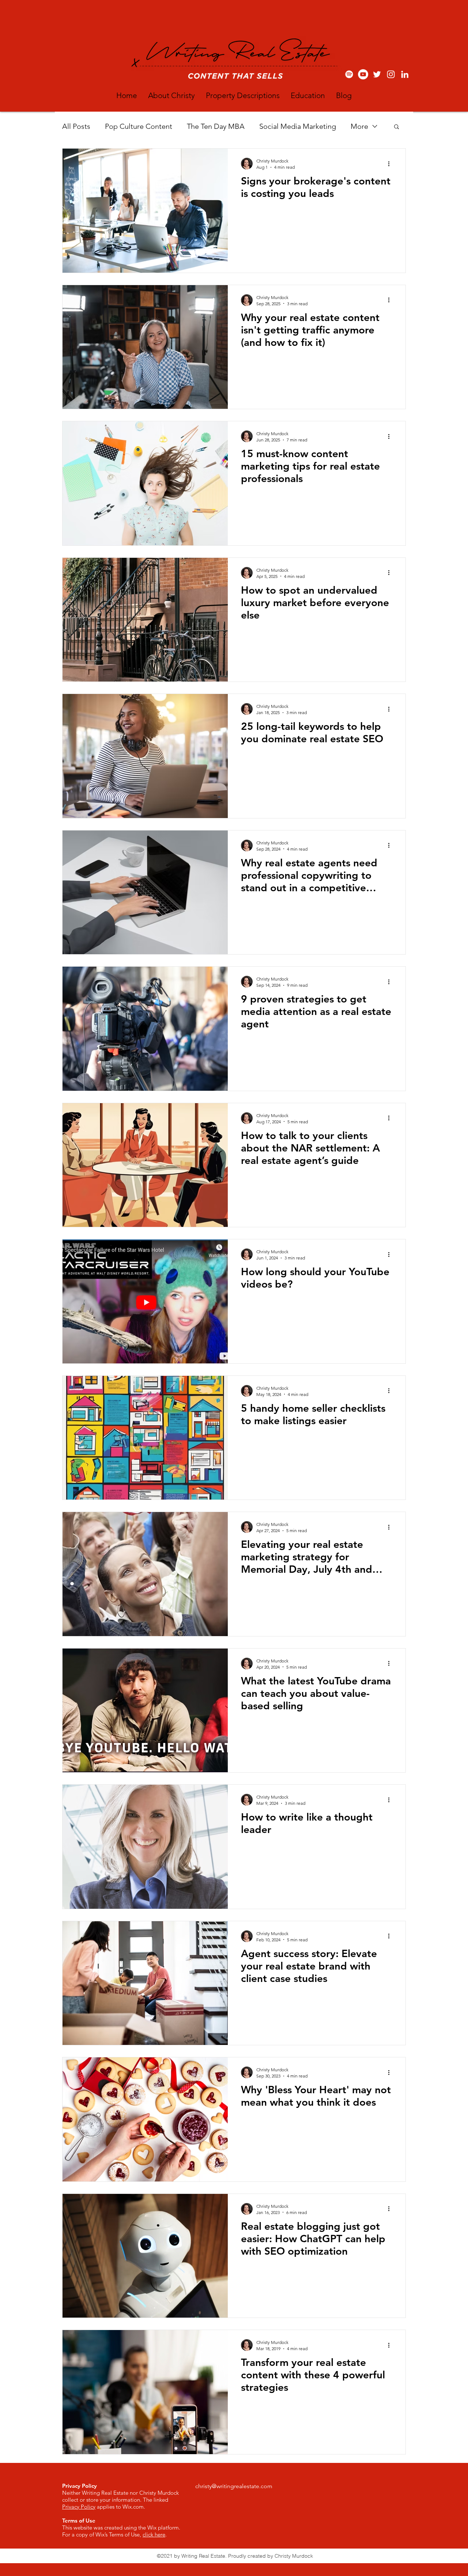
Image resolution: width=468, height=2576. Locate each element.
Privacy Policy (79, 2507)
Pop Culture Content (139, 126)
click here (154, 2534)
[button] (397, 127)
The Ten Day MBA (216, 126)
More (359, 126)
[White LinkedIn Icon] (405, 74)
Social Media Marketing (298, 126)
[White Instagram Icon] (391, 74)
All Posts (76, 126)
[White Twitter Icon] (377, 74)
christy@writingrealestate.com (234, 2486)
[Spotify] (349, 74)
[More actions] (391, 164)
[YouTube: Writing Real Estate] (363, 74)
